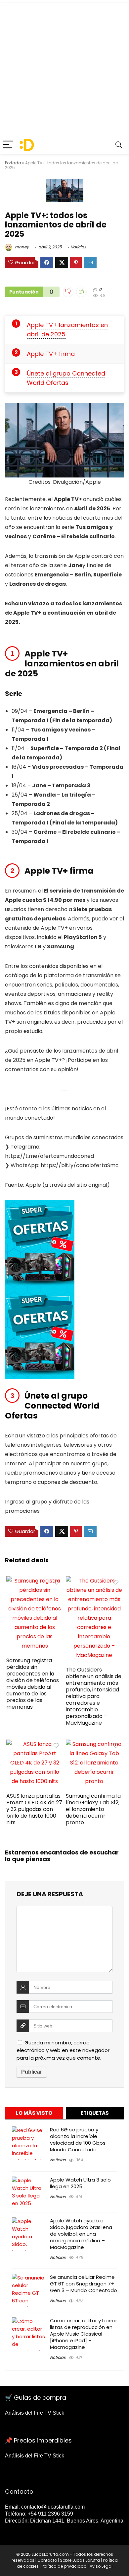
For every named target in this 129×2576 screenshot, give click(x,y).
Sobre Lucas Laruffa (80, 2560)
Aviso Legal (101, 2566)
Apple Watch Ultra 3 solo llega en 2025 (80, 2183)
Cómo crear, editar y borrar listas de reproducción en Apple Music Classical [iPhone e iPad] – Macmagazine (84, 2334)
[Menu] (8, 145)
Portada (13, 163)
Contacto (47, 2560)
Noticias (78, 247)
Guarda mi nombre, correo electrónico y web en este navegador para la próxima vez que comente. (63, 2050)
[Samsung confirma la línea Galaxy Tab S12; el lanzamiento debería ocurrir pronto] (94, 1744)
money (21, 247)
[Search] (119, 145)
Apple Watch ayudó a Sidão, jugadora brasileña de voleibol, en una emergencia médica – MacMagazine (81, 2234)
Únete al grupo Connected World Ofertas (66, 378)
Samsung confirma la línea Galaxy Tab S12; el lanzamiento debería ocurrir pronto (93, 1809)
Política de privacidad (64, 2566)
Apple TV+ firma (51, 354)
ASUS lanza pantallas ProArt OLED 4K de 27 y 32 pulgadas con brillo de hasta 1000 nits (34, 1809)
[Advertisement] (64, 68)
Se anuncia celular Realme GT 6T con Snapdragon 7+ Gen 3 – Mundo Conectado (84, 2284)
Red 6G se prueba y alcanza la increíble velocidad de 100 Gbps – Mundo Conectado (80, 2140)
